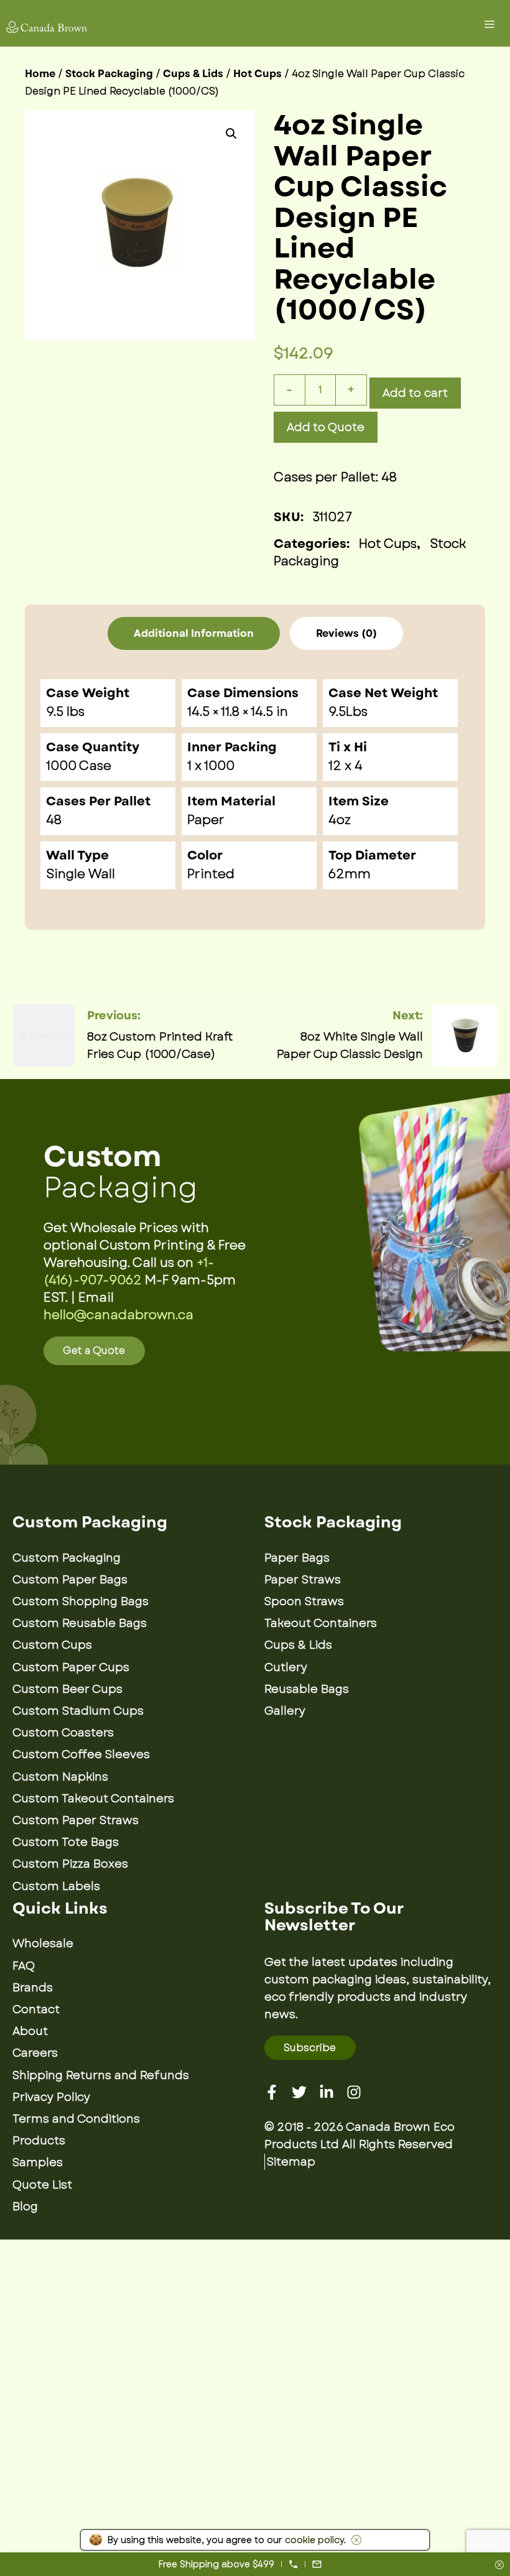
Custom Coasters (63, 1733)
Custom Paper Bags (70, 1580)
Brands (33, 1988)
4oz (340, 820)
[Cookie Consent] (354, 2540)
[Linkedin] (327, 2092)
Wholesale (43, 1944)
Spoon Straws (304, 1601)
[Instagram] (354, 2092)
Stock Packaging (109, 74)
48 (54, 820)
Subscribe (310, 2048)
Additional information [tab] (194, 633)
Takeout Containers (321, 1623)
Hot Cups (257, 74)
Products (39, 2141)
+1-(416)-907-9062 (129, 1272)
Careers (35, 2053)
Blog (25, 2207)
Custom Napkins (60, 1777)
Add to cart (415, 393)
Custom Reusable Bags (80, 1623)
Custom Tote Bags (66, 1842)
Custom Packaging (67, 1558)
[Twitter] (299, 2092)
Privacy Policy (51, 2097)
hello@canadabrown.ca (118, 1315)
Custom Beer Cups (67, 1689)
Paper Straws (303, 1580)
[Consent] (499, 2566)
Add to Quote (326, 427)
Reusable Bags (307, 1689)
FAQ (24, 1966)
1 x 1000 (211, 766)
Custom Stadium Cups (78, 1711)
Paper (206, 820)
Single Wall (81, 874)
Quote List (42, 2185)
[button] (231, 134)
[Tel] (293, 2564)
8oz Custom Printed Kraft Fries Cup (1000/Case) (160, 1045)
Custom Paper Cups (71, 1667)
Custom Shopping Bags (81, 1601)
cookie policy (314, 2540)
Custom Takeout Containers (93, 1799)
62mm (350, 874)
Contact (36, 2009)
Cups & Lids (193, 74)
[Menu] (491, 26)
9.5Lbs (348, 712)
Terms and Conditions (76, 2119)
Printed (211, 874)
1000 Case (79, 766)
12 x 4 (345, 766)
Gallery (285, 1711)
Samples (38, 2162)
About (30, 2031)
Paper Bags (297, 1558)
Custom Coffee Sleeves (81, 1754)
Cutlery (286, 1667)
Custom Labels (56, 1886)
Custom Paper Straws (76, 1820)
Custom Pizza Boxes (70, 1864)
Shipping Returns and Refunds (101, 2075)
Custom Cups (52, 1645)
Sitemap (291, 2162)
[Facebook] (272, 2092)
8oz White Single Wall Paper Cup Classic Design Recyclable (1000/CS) (350, 1046)
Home (40, 74)
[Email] (317, 2564)
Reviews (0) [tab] (346, 633)
